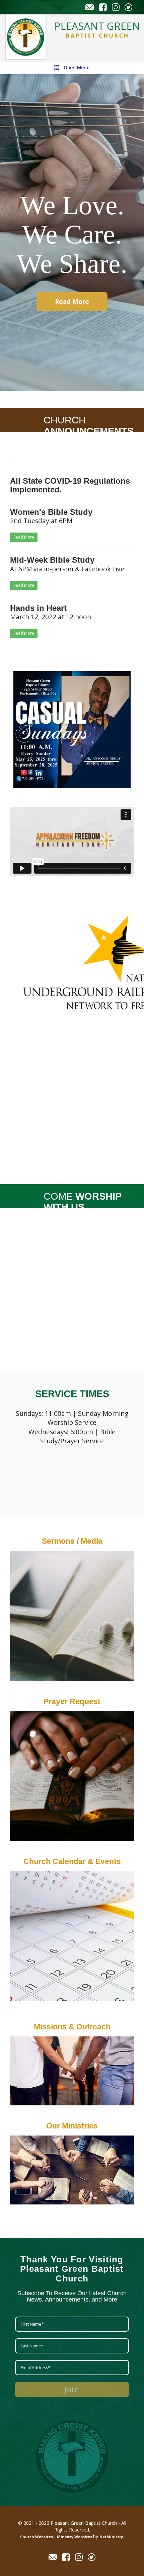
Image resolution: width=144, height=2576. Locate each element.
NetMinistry (111, 2537)
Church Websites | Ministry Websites (57, 2537)
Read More (72, 301)
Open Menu (77, 68)
